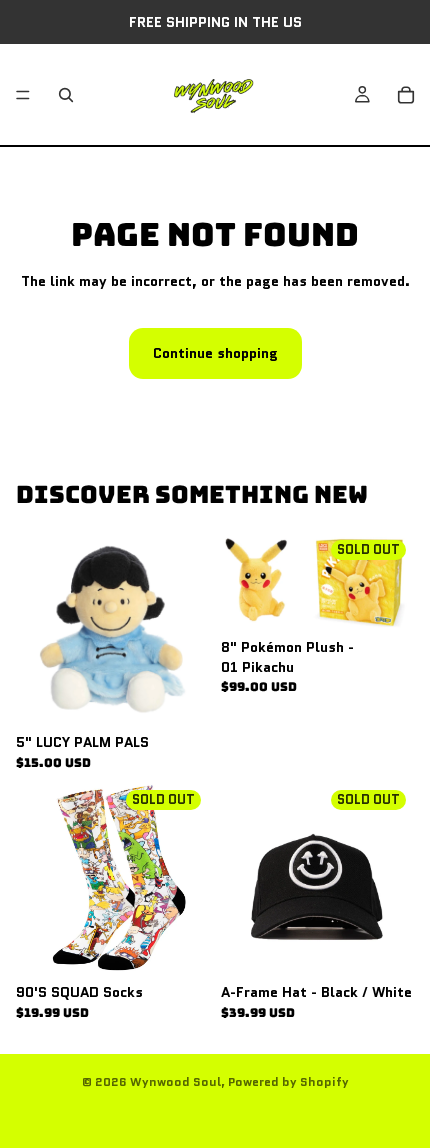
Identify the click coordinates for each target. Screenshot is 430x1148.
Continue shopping (215, 353)
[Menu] (23, 95)
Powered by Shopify (288, 1081)
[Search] (66, 95)
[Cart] (406, 95)
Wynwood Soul (175, 1081)
